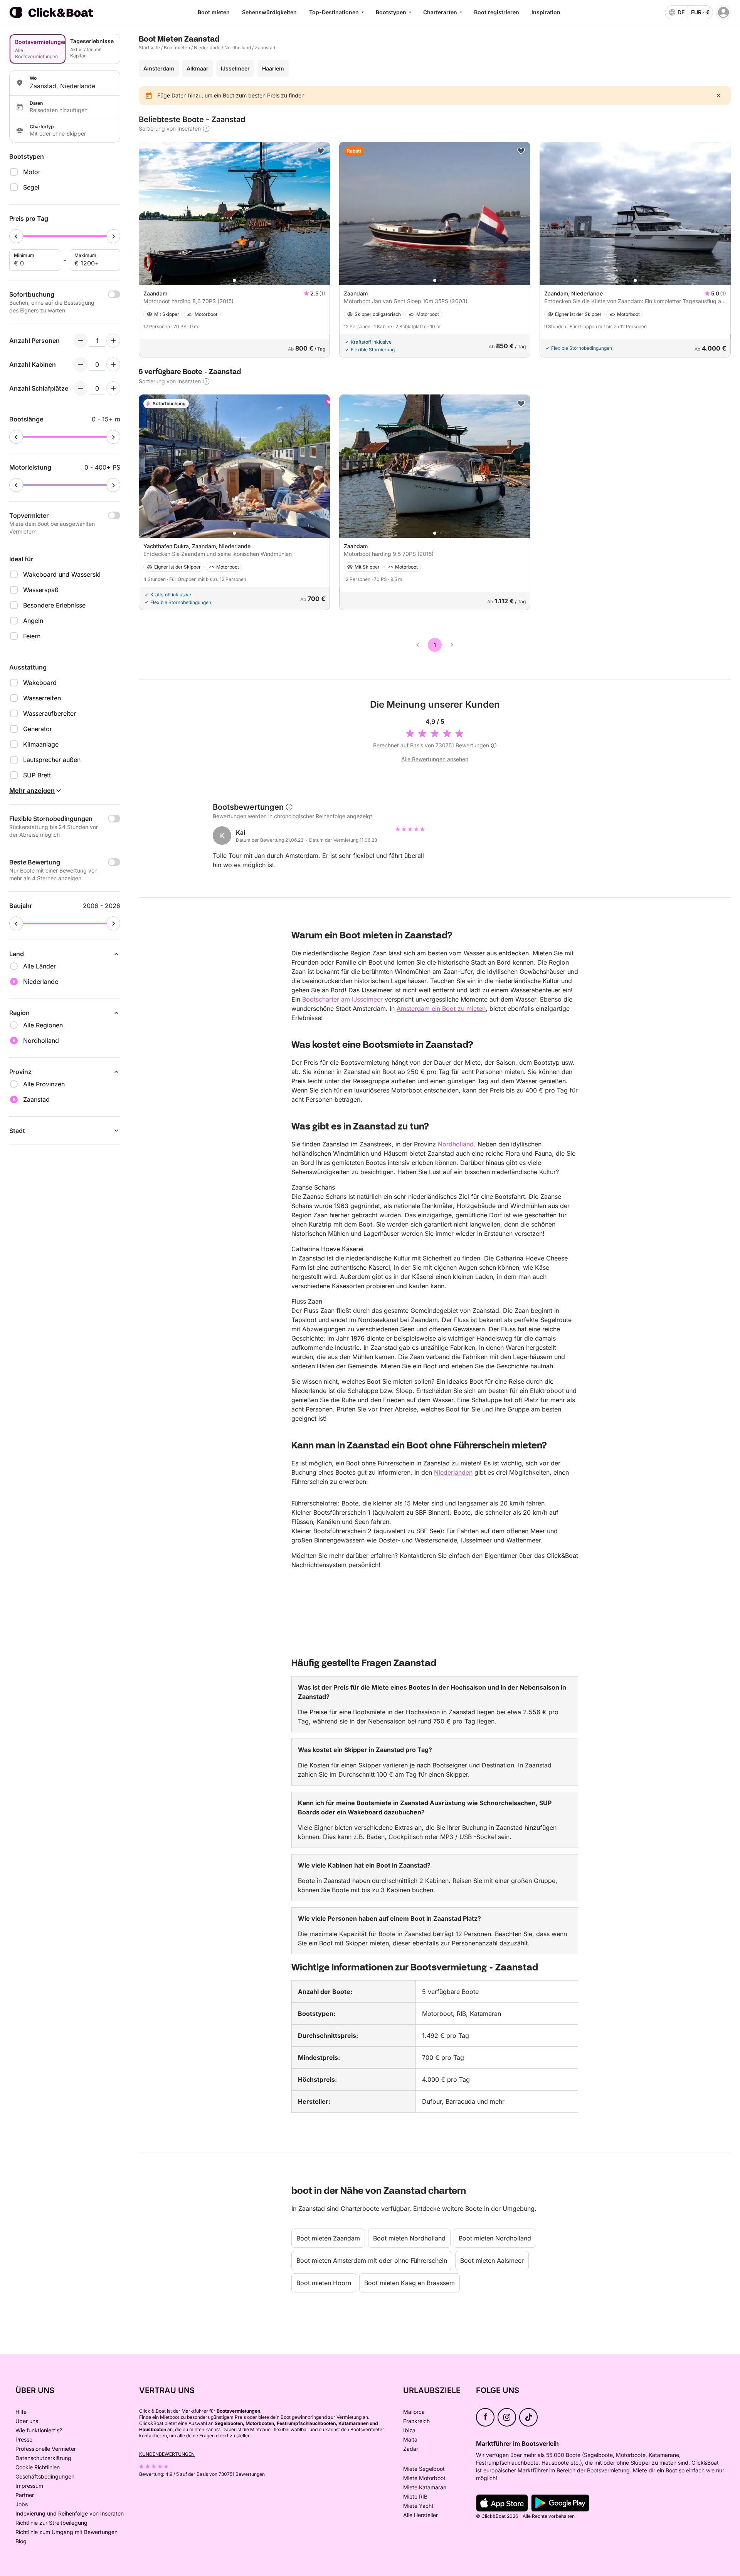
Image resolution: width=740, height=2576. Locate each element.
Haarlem (273, 68)
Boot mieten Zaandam (328, 2238)
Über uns (27, 2421)
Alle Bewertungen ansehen (435, 759)
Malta (410, 2439)
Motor (32, 172)
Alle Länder (40, 966)
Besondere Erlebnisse (54, 605)
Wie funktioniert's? (39, 2430)
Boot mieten (214, 12)
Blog (21, 2541)
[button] (234, 280)
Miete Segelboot (424, 2469)
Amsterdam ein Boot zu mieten (441, 1009)
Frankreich (416, 2421)
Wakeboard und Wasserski (62, 574)
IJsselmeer (235, 68)
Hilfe (21, 2412)
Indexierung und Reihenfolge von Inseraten (70, 2513)
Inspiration (546, 12)
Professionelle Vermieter (46, 2449)
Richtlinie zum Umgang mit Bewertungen (66, 2532)
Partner (25, 2495)
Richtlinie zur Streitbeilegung (51, 2523)
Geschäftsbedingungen (45, 2476)
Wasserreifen (42, 698)
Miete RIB (415, 2496)
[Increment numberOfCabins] (113, 364)
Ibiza (409, 2430)
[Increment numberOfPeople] (113, 341)
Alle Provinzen (44, 1084)
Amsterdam (159, 68)
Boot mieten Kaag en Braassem (410, 2283)
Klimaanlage (41, 744)
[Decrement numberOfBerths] (81, 388)
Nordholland (238, 48)
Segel (31, 187)
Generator (38, 729)
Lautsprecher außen (52, 760)
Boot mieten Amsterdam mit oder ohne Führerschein (372, 2261)
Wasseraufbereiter (50, 713)
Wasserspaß (41, 590)
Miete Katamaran (425, 2487)
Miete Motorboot (424, 2478)
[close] (718, 96)
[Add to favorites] (321, 151)
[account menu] (723, 12)
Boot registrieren (497, 12)
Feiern (32, 636)
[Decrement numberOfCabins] (81, 364)
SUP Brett (37, 775)
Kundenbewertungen (167, 2454)
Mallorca (414, 2412)
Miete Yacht (418, 2506)
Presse (24, 2439)
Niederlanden (453, 1472)
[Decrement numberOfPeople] (81, 341)
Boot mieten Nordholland (409, 2238)
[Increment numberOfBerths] (113, 388)
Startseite (149, 48)
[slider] (16, 236)
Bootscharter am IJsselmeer (342, 999)
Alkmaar (198, 68)
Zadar (411, 2449)
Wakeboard (40, 683)
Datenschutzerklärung (43, 2458)
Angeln (33, 621)
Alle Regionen (43, 1025)
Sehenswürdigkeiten (269, 12)
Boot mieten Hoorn (324, 2283)
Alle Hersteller (420, 2515)
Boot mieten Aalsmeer (492, 2261)
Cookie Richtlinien (38, 2467)
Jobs (22, 2504)
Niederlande (207, 48)
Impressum (29, 2486)
